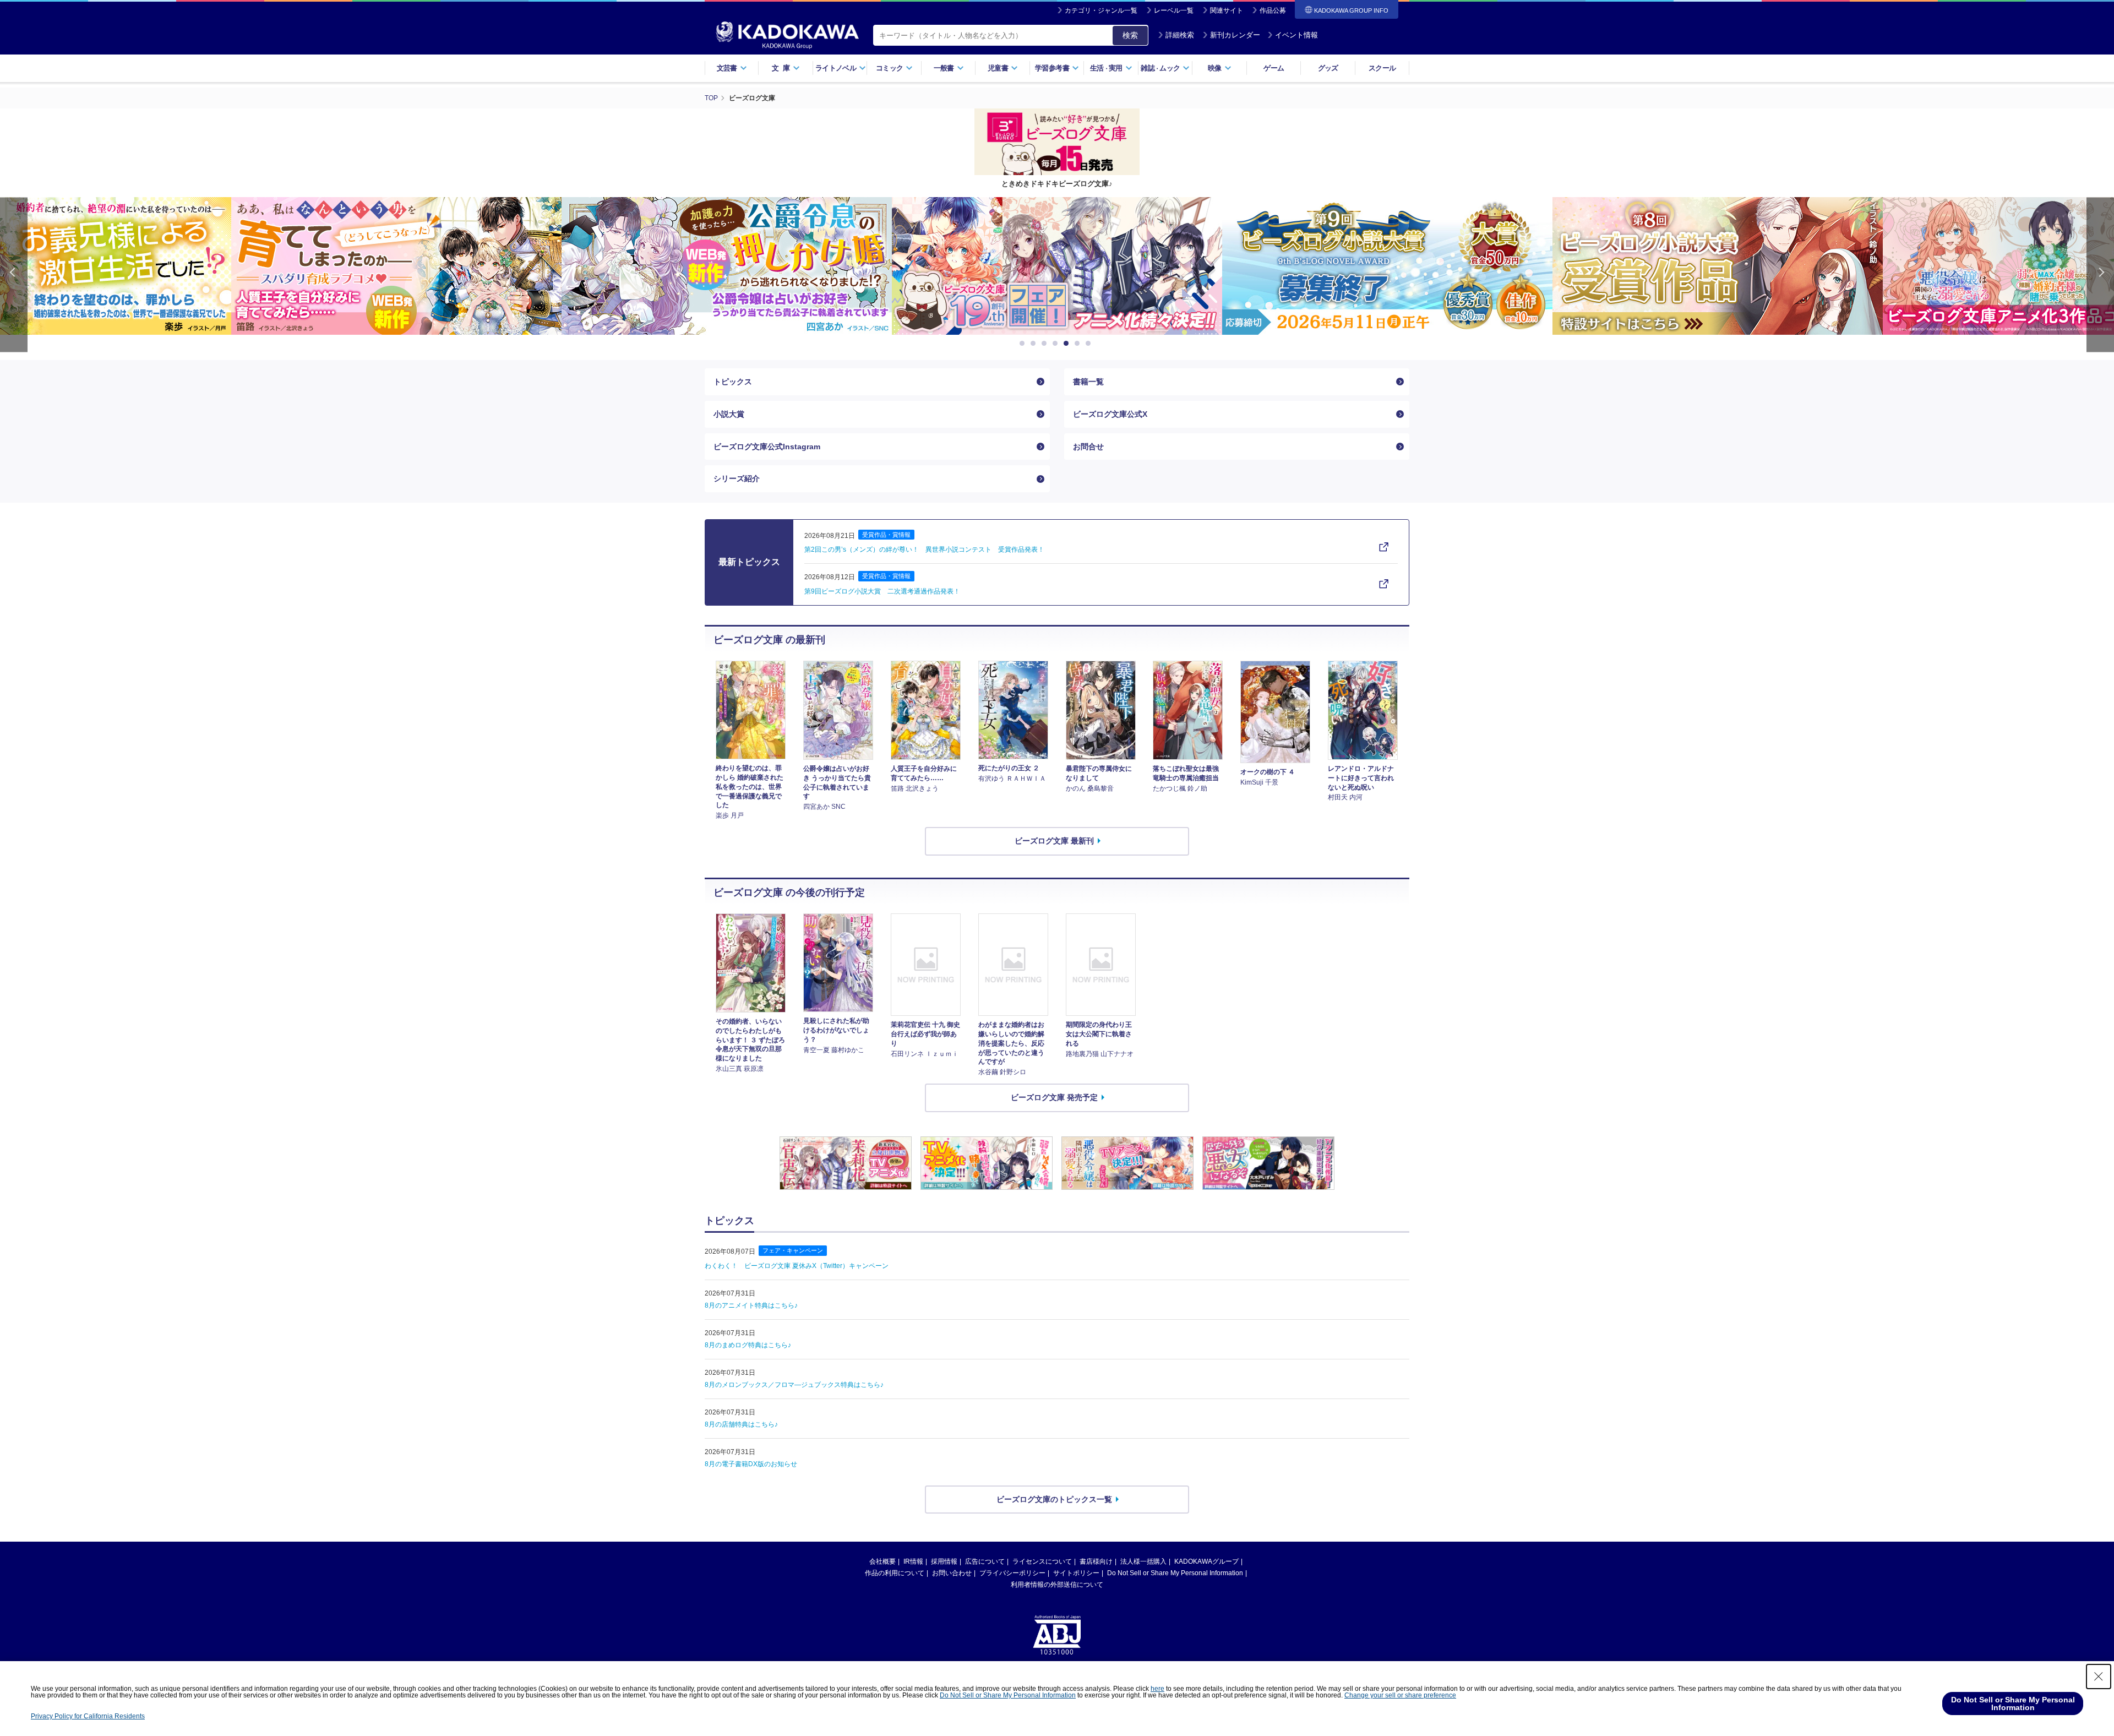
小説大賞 (729, 414)
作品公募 (1273, 10)
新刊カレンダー (1235, 35)
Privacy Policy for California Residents (88, 1716)
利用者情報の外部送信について (1057, 1585)
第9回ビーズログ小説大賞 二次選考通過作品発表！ (882, 591)
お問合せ (1088, 447)
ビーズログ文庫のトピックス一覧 (1054, 1499)
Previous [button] (14, 274)
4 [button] (1057, 344)
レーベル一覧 (1174, 10)
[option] (188, 266)
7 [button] (1090, 344)
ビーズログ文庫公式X (1110, 414)
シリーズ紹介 (737, 478)
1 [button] (1024, 344)
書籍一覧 (1088, 382)
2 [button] (1035, 344)
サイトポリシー (1076, 1573)
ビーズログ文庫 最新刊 (1054, 841)
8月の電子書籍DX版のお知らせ (751, 1464)
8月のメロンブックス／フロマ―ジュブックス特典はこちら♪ (794, 1385)
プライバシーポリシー (1012, 1573)
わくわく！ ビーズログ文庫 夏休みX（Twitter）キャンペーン (797, 1266)
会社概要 (882, 1561)
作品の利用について (895, 1573)
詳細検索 (1180, 35)
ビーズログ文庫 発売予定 (1054, 1097)
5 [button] (1068, 344)
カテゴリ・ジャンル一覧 (1101, 10)
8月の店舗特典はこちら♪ (741, 1424)
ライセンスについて (1042, 1561)
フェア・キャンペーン (793, 1250)
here (1157, 1689)
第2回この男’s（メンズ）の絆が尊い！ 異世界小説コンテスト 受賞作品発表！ (924, 549)
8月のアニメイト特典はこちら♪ (751, 1305)
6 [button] (1079, 344)
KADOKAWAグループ (1206, 1561)
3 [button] (1046, 344)
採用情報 (944, 1561)
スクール (1382, 68)
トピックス (733, 382)
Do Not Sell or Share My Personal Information (1175, 1573)
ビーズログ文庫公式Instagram (767, 447)
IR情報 (913, 1561)
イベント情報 (1296, 35)
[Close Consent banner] (2099, 1677)
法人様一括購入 (1143, 1561)
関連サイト (1227, 10)
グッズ (1328, 68)
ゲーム (1274, 68)
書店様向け (1096, 1561)
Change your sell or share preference (1400, 1695)
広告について (985, 1561)
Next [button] (2100, 274)
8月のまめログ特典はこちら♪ (748, 1345)
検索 (1130, 35)
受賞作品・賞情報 (886, 535)
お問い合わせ (952, 1573)
